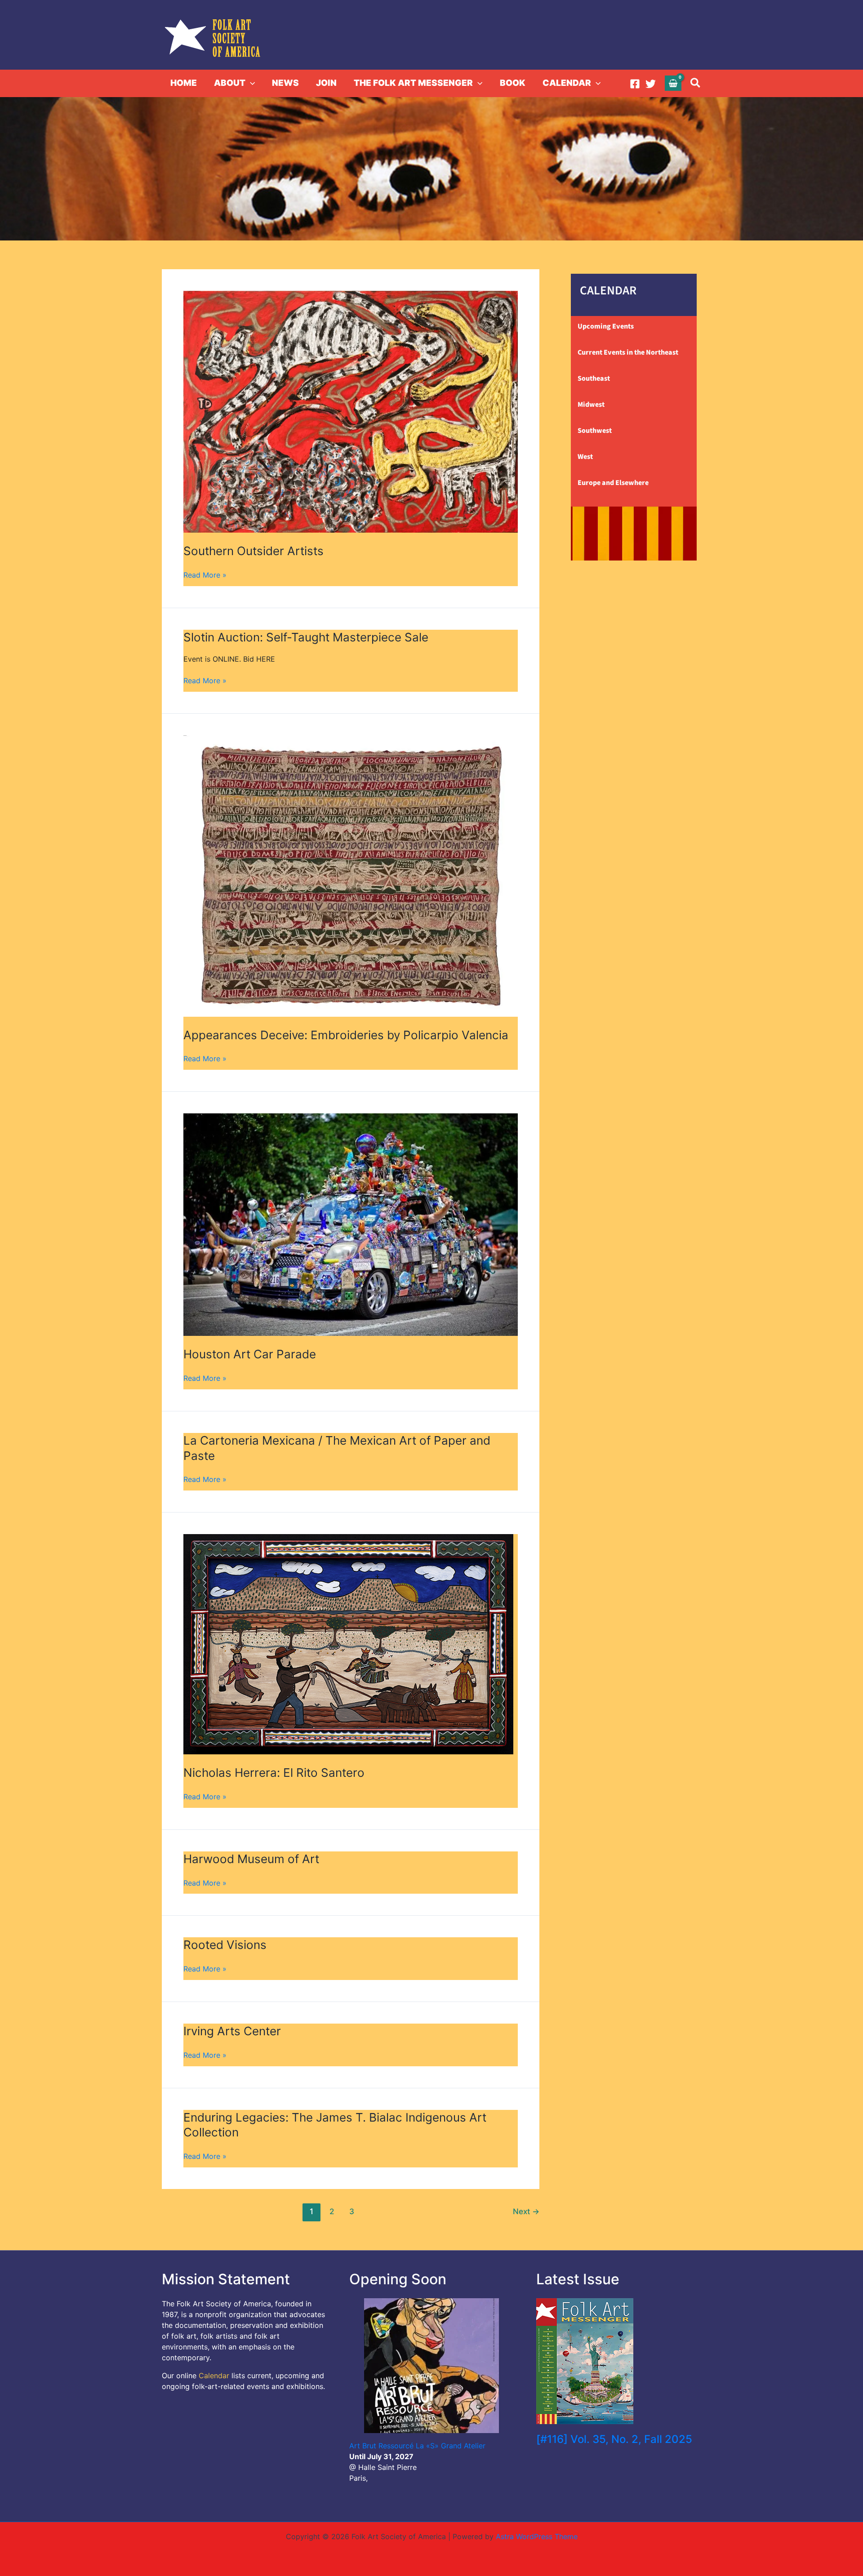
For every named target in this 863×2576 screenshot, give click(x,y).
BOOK (513, 83)
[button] (250, 83)
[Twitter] (651, 84)
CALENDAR (567, 83)
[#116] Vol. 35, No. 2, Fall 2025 (614, 2439)
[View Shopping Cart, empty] (673, 83)
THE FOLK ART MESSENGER (413, 83)
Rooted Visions (225, 1945)
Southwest (595, 431)
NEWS (285, 83)
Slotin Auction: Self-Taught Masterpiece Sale (306, 637)
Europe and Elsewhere (613, 483)
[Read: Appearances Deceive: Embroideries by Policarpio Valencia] (351, 741)
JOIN (326, 83)
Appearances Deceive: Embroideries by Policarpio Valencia (346, 1035)
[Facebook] (635, 84)
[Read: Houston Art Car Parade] (351, 1119)
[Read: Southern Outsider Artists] (351, 296)
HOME (184, 83)
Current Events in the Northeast (628, 352)
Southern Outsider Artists (254, 551)
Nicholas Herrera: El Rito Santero (274, 1773)
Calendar (214, 2376)
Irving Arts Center (232, 2031)
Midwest (591, 405)
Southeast (594, 378)
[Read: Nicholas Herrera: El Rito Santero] (348, 1539)
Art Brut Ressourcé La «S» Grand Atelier (417, 2446)
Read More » (205, 574)
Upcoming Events (606, 326)
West (585, 457)
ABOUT (230, 83)
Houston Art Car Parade (250, 1354)
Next (526, 2211)
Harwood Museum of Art (251, 1859)
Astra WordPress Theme (537, 2536)
